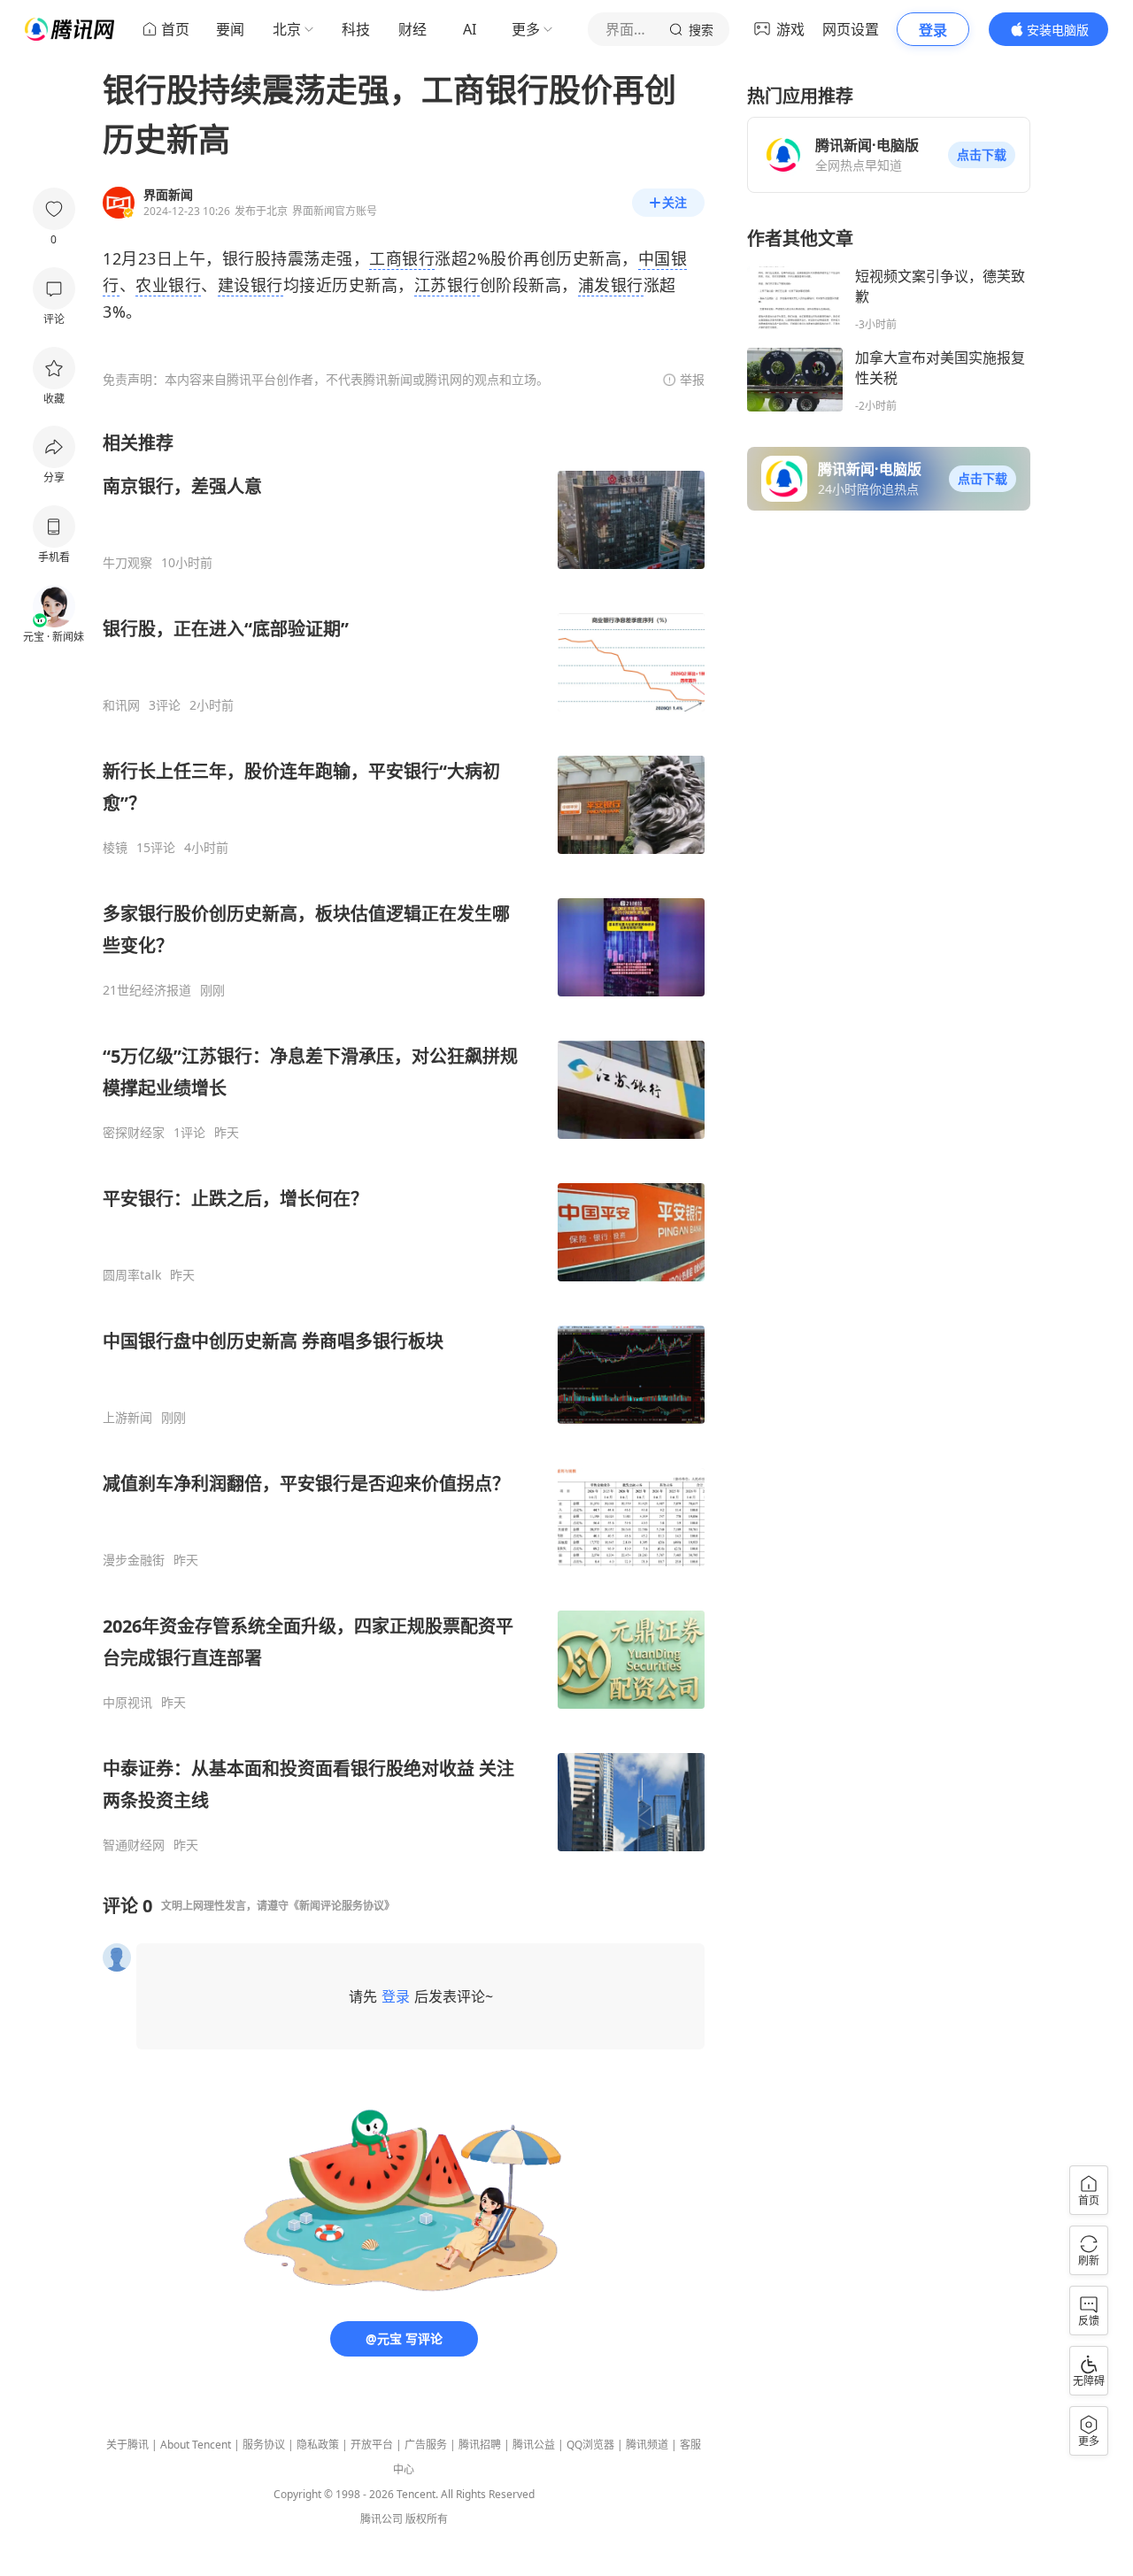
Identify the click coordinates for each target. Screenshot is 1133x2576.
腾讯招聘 (480, 2445)
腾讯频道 (647, 2445)
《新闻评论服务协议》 (342, 1906)
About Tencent (196, 2445)
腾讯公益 (534, 2445)
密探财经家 (134, 1133)
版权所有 (427, 2519)
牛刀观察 (127, 563)
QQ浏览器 (590, 2445)
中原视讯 (127, 1703)
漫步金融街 (134, 1560)
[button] (982, 155)
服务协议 (264, 2445)
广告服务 (426, 2445)
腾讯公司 (382, 2519)
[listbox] (404, 1142)
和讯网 (121, 705)
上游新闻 (127, 1418)
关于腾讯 (127, 2445)
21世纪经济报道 (147, 990)
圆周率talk (132, 1275)
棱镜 (115, 848)
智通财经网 (134, 1845)
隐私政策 (318, 2445)
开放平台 (372, 2445)
